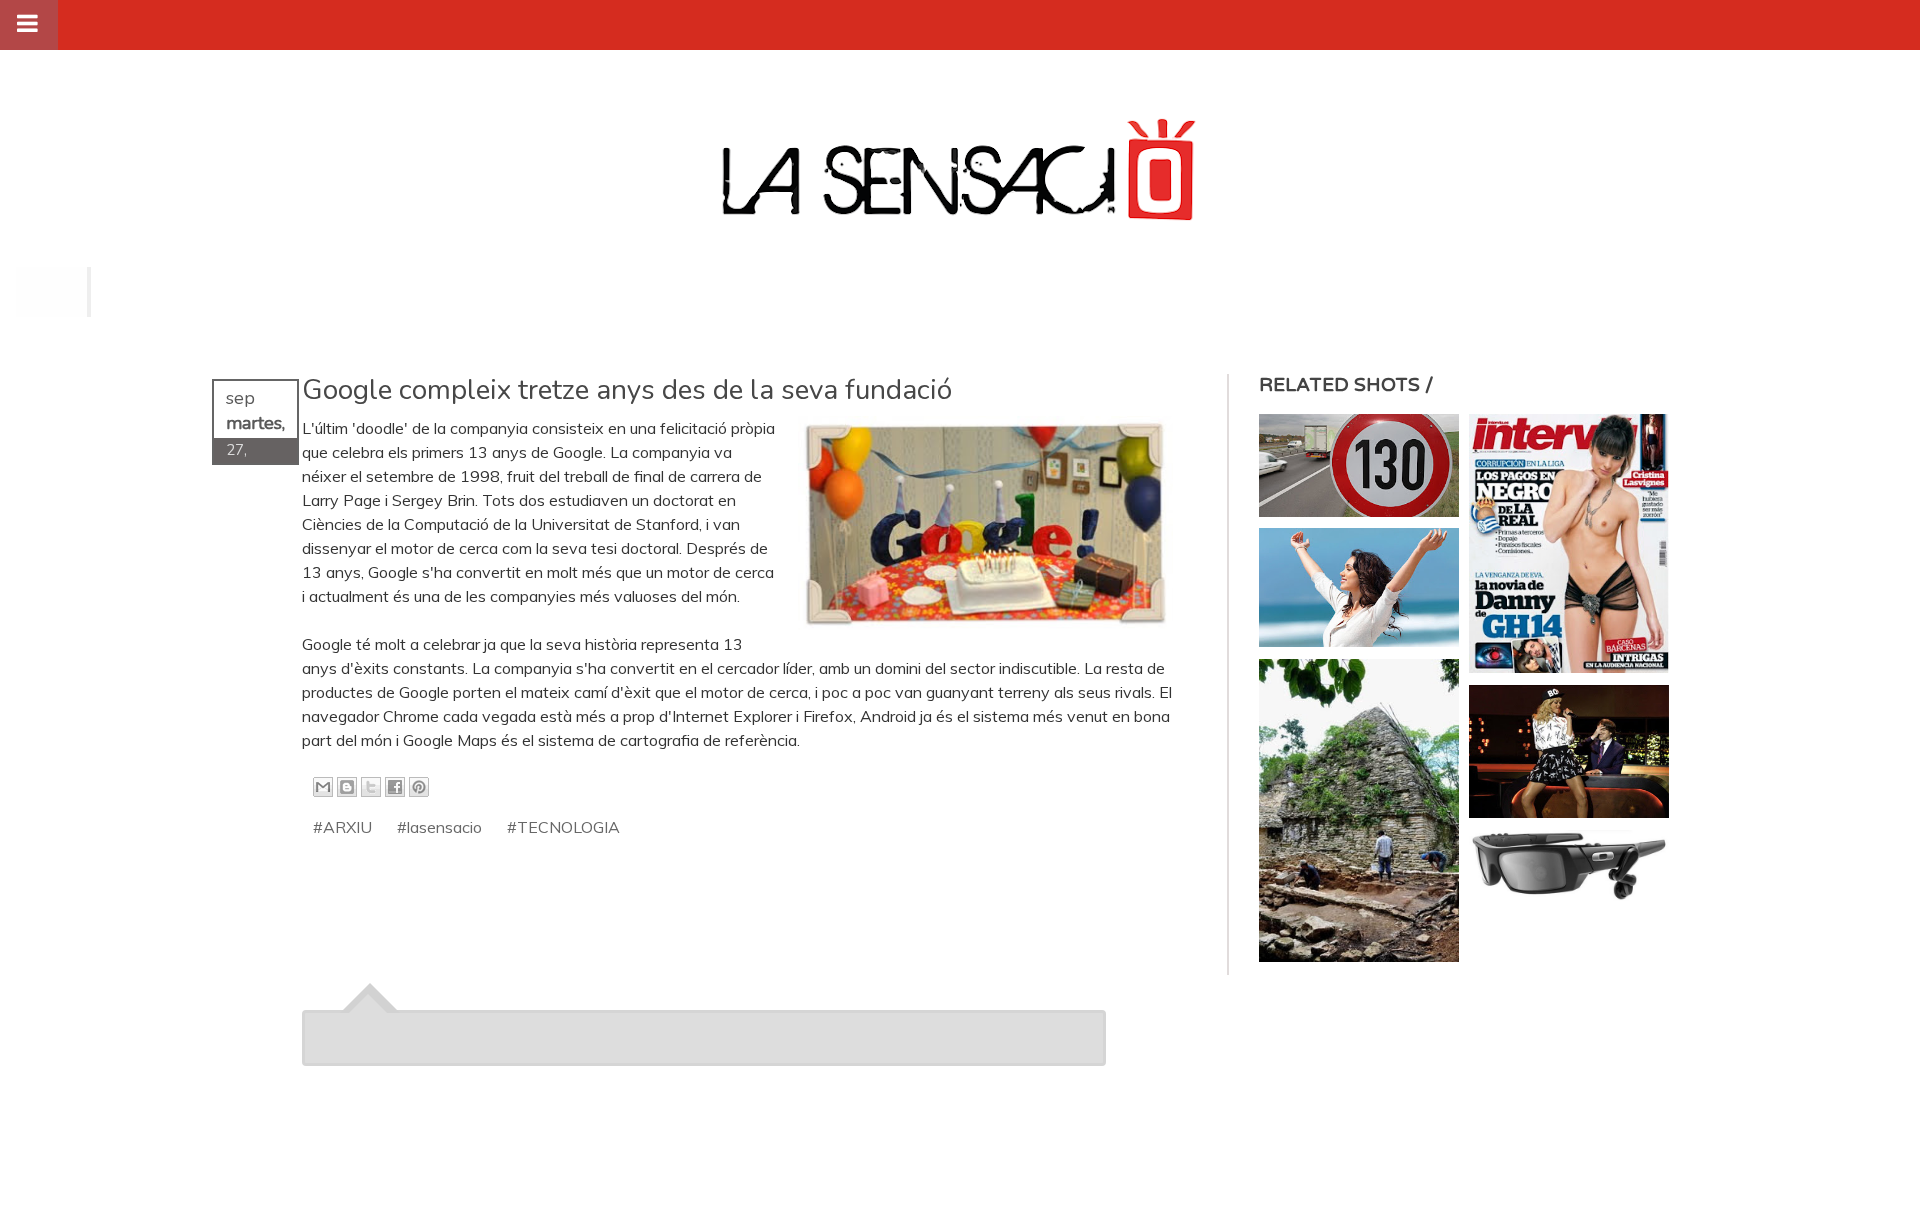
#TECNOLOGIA (563, 827)
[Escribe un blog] (347, 787)
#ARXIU (342, 827)
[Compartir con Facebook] (395, 787)
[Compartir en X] (371, 787)
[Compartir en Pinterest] (419, 787)
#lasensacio (439, 827)
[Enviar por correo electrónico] (323, 787)
